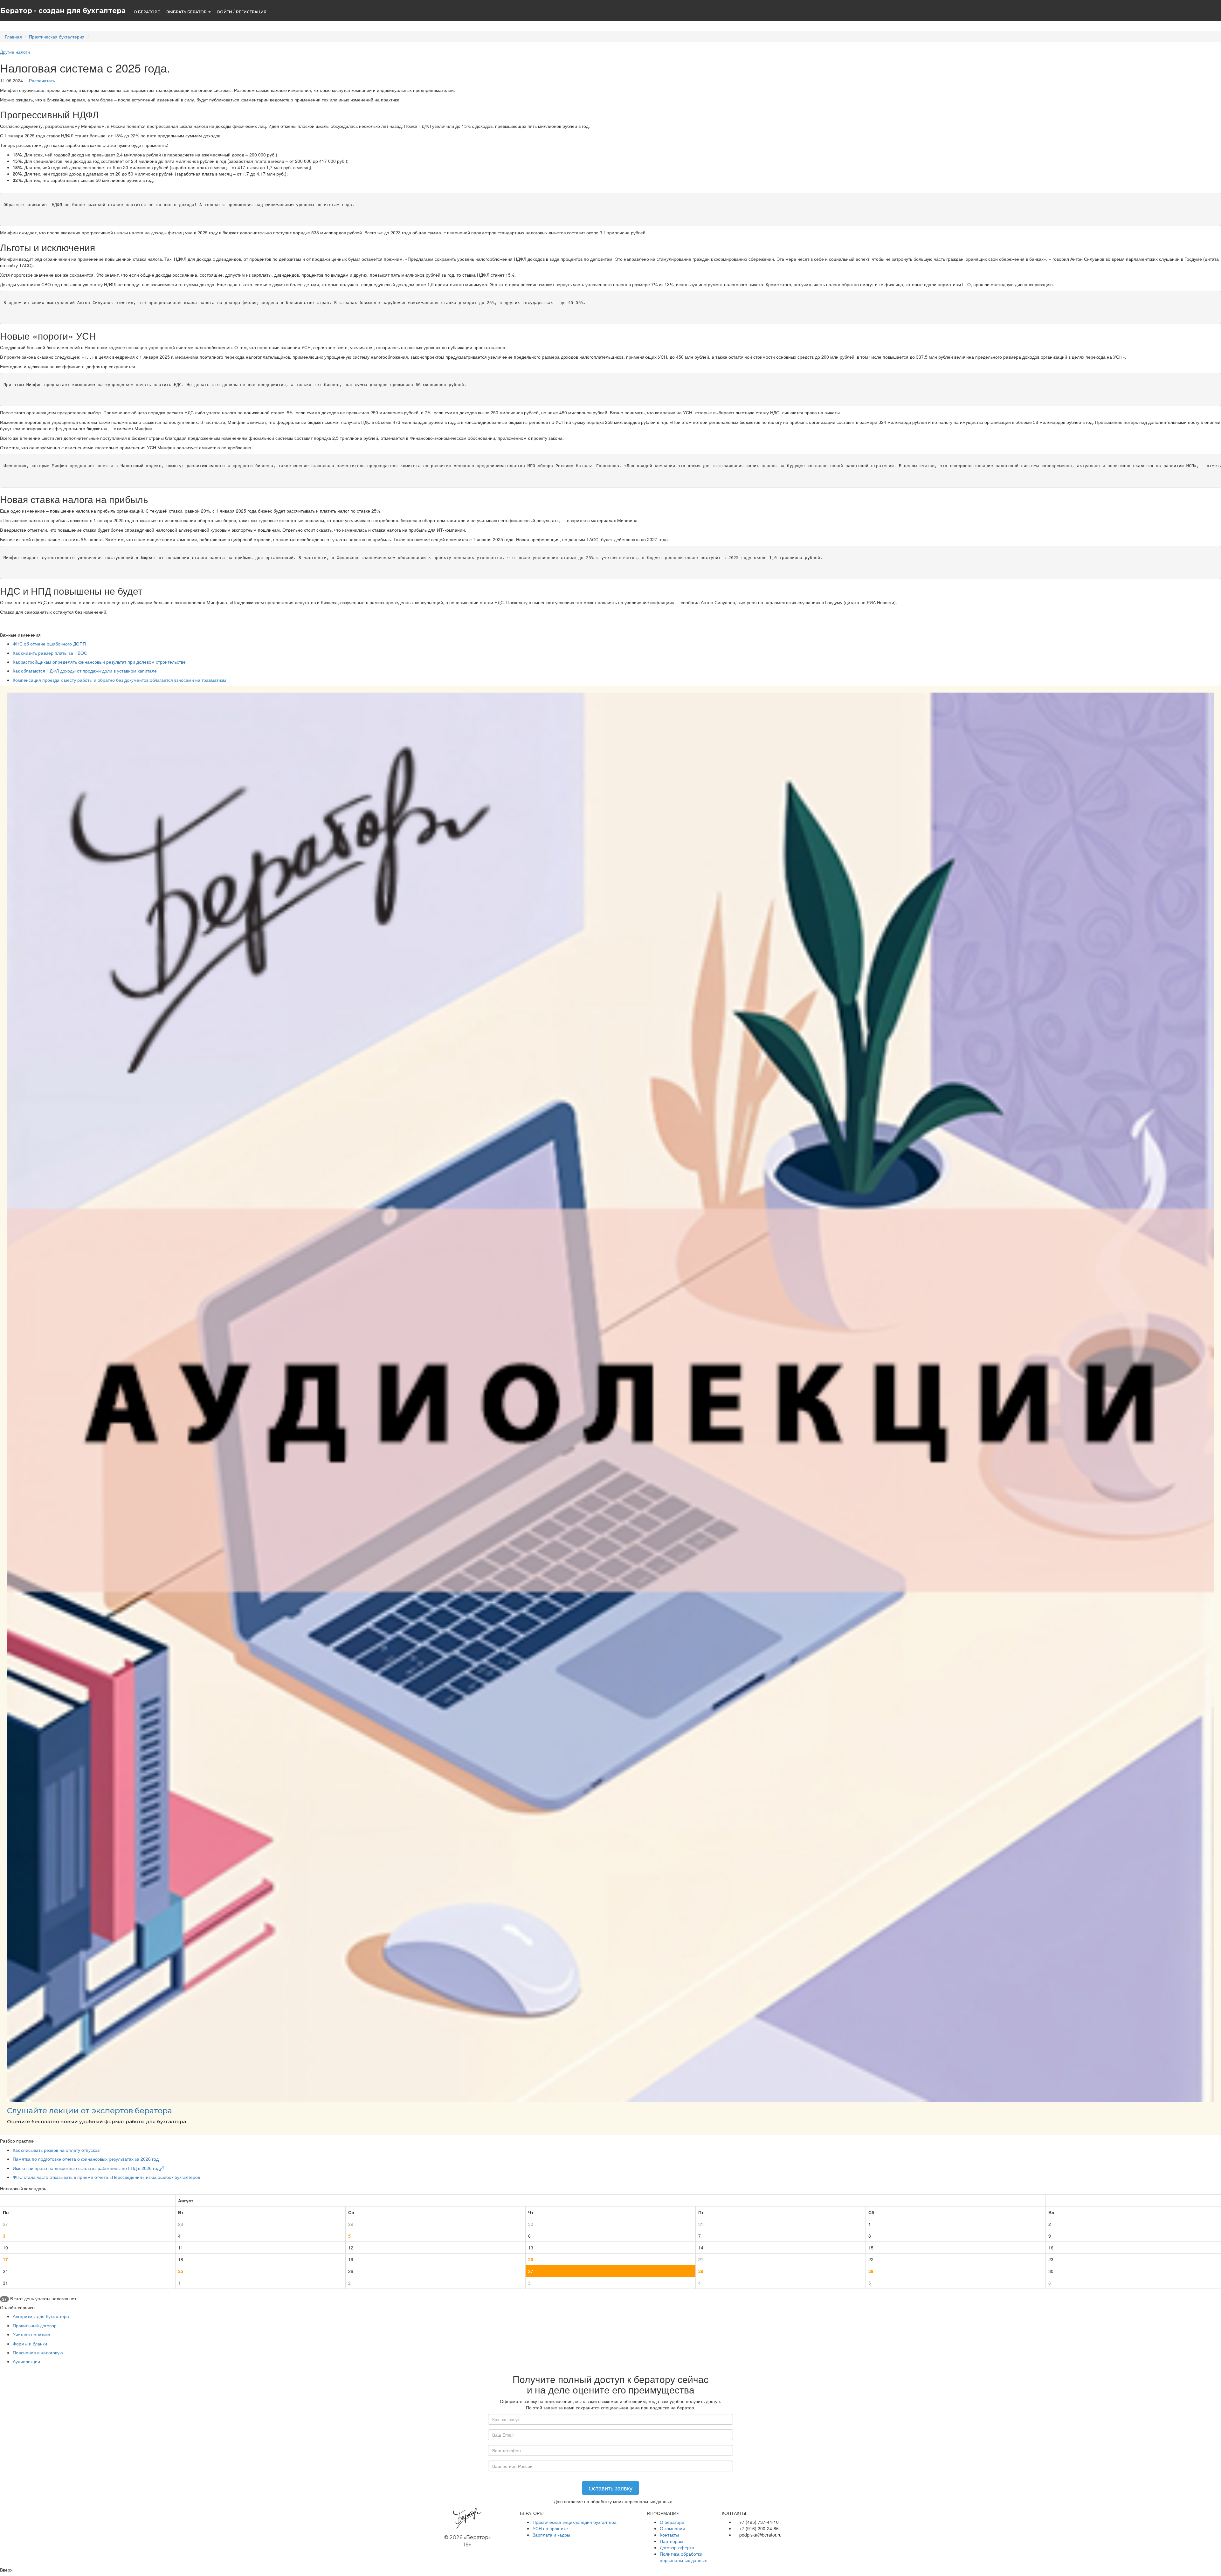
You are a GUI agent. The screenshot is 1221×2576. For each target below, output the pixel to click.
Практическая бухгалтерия (57, 37)
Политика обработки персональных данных (683, 2557)
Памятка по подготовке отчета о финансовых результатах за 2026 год (86, 2159)
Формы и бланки (30, 2344)
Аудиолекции (26, 2361)
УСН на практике (550, 2528)
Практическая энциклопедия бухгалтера (575, 2522)
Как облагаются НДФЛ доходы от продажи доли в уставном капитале (85, 671)
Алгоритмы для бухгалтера (41, 2316)
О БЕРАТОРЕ (147, 12)
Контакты (669, 2535)
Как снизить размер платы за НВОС (50, 653)
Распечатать (41, 80)
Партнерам (672, 2541)
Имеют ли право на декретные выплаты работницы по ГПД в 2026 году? (89, 2168)
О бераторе (672, 2522)
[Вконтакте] (725, 2544)
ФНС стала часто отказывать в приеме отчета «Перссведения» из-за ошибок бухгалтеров (106, 2177)
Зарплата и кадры (551, 2535)
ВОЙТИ (225, 12)
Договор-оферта (677, 2547)
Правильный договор (35, 2325)
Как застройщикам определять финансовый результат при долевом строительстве (99, 662)
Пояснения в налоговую (38, 2352)
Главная (13, 37)
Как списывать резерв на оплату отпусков (56, 2150)
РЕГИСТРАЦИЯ (251, 12)
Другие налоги (15, 52)
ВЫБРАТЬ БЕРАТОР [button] (187, 12)
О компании (672, 2528)
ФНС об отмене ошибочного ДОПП (49, 644)
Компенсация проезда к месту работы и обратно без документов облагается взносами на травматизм (119, 680)
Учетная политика (31, 2334)
